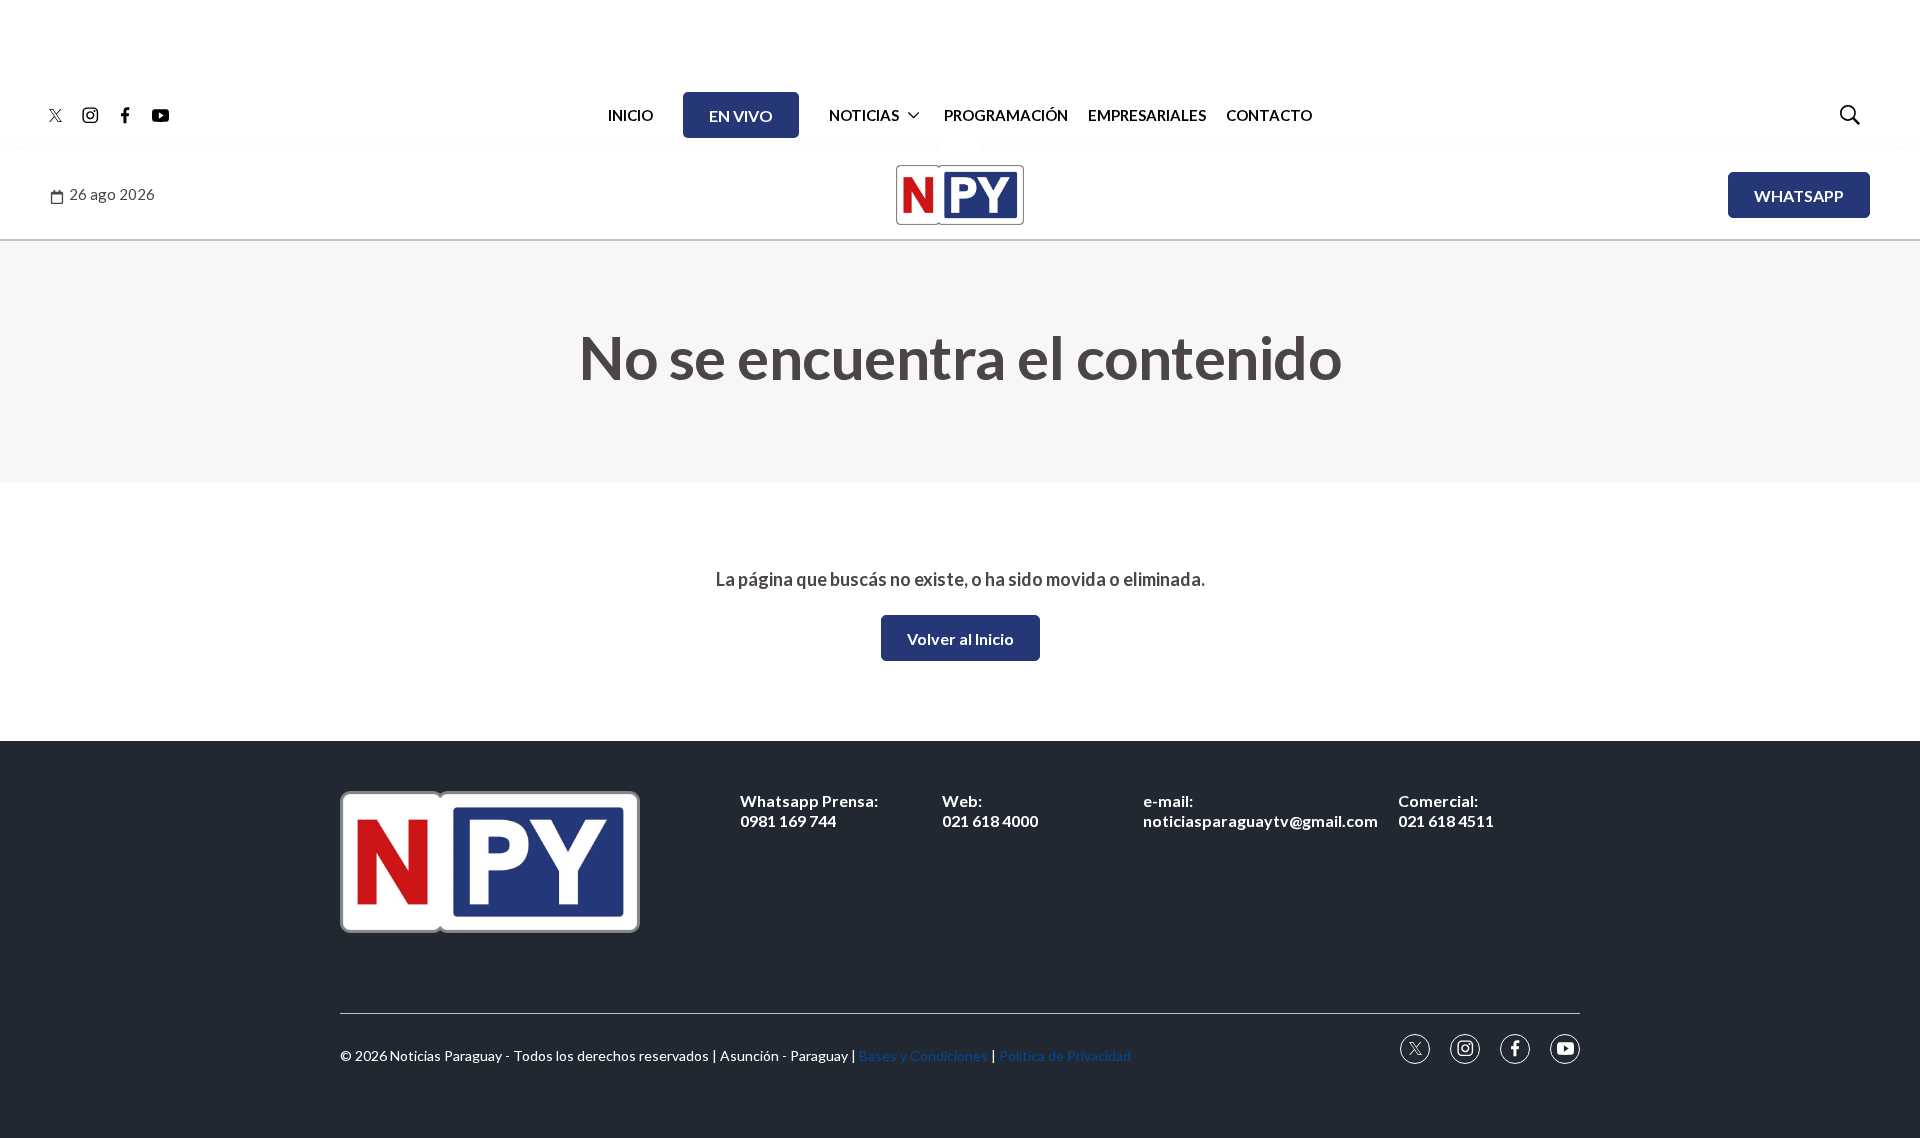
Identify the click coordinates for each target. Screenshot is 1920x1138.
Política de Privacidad (1065, 1055)
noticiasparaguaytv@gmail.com (1260, 810)
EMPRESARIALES (1147, 115)
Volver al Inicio (960, 638)
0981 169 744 (809, 810)
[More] (913, 115)
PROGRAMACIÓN (1006, 115)
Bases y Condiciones (923, 1055)
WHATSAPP (1799, 195)
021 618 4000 (990, 810)
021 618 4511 (1446, 810)
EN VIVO (741, 115)
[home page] (490, 861)
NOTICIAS (864, 115)
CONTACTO (1269, 115)
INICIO (630, 115)
